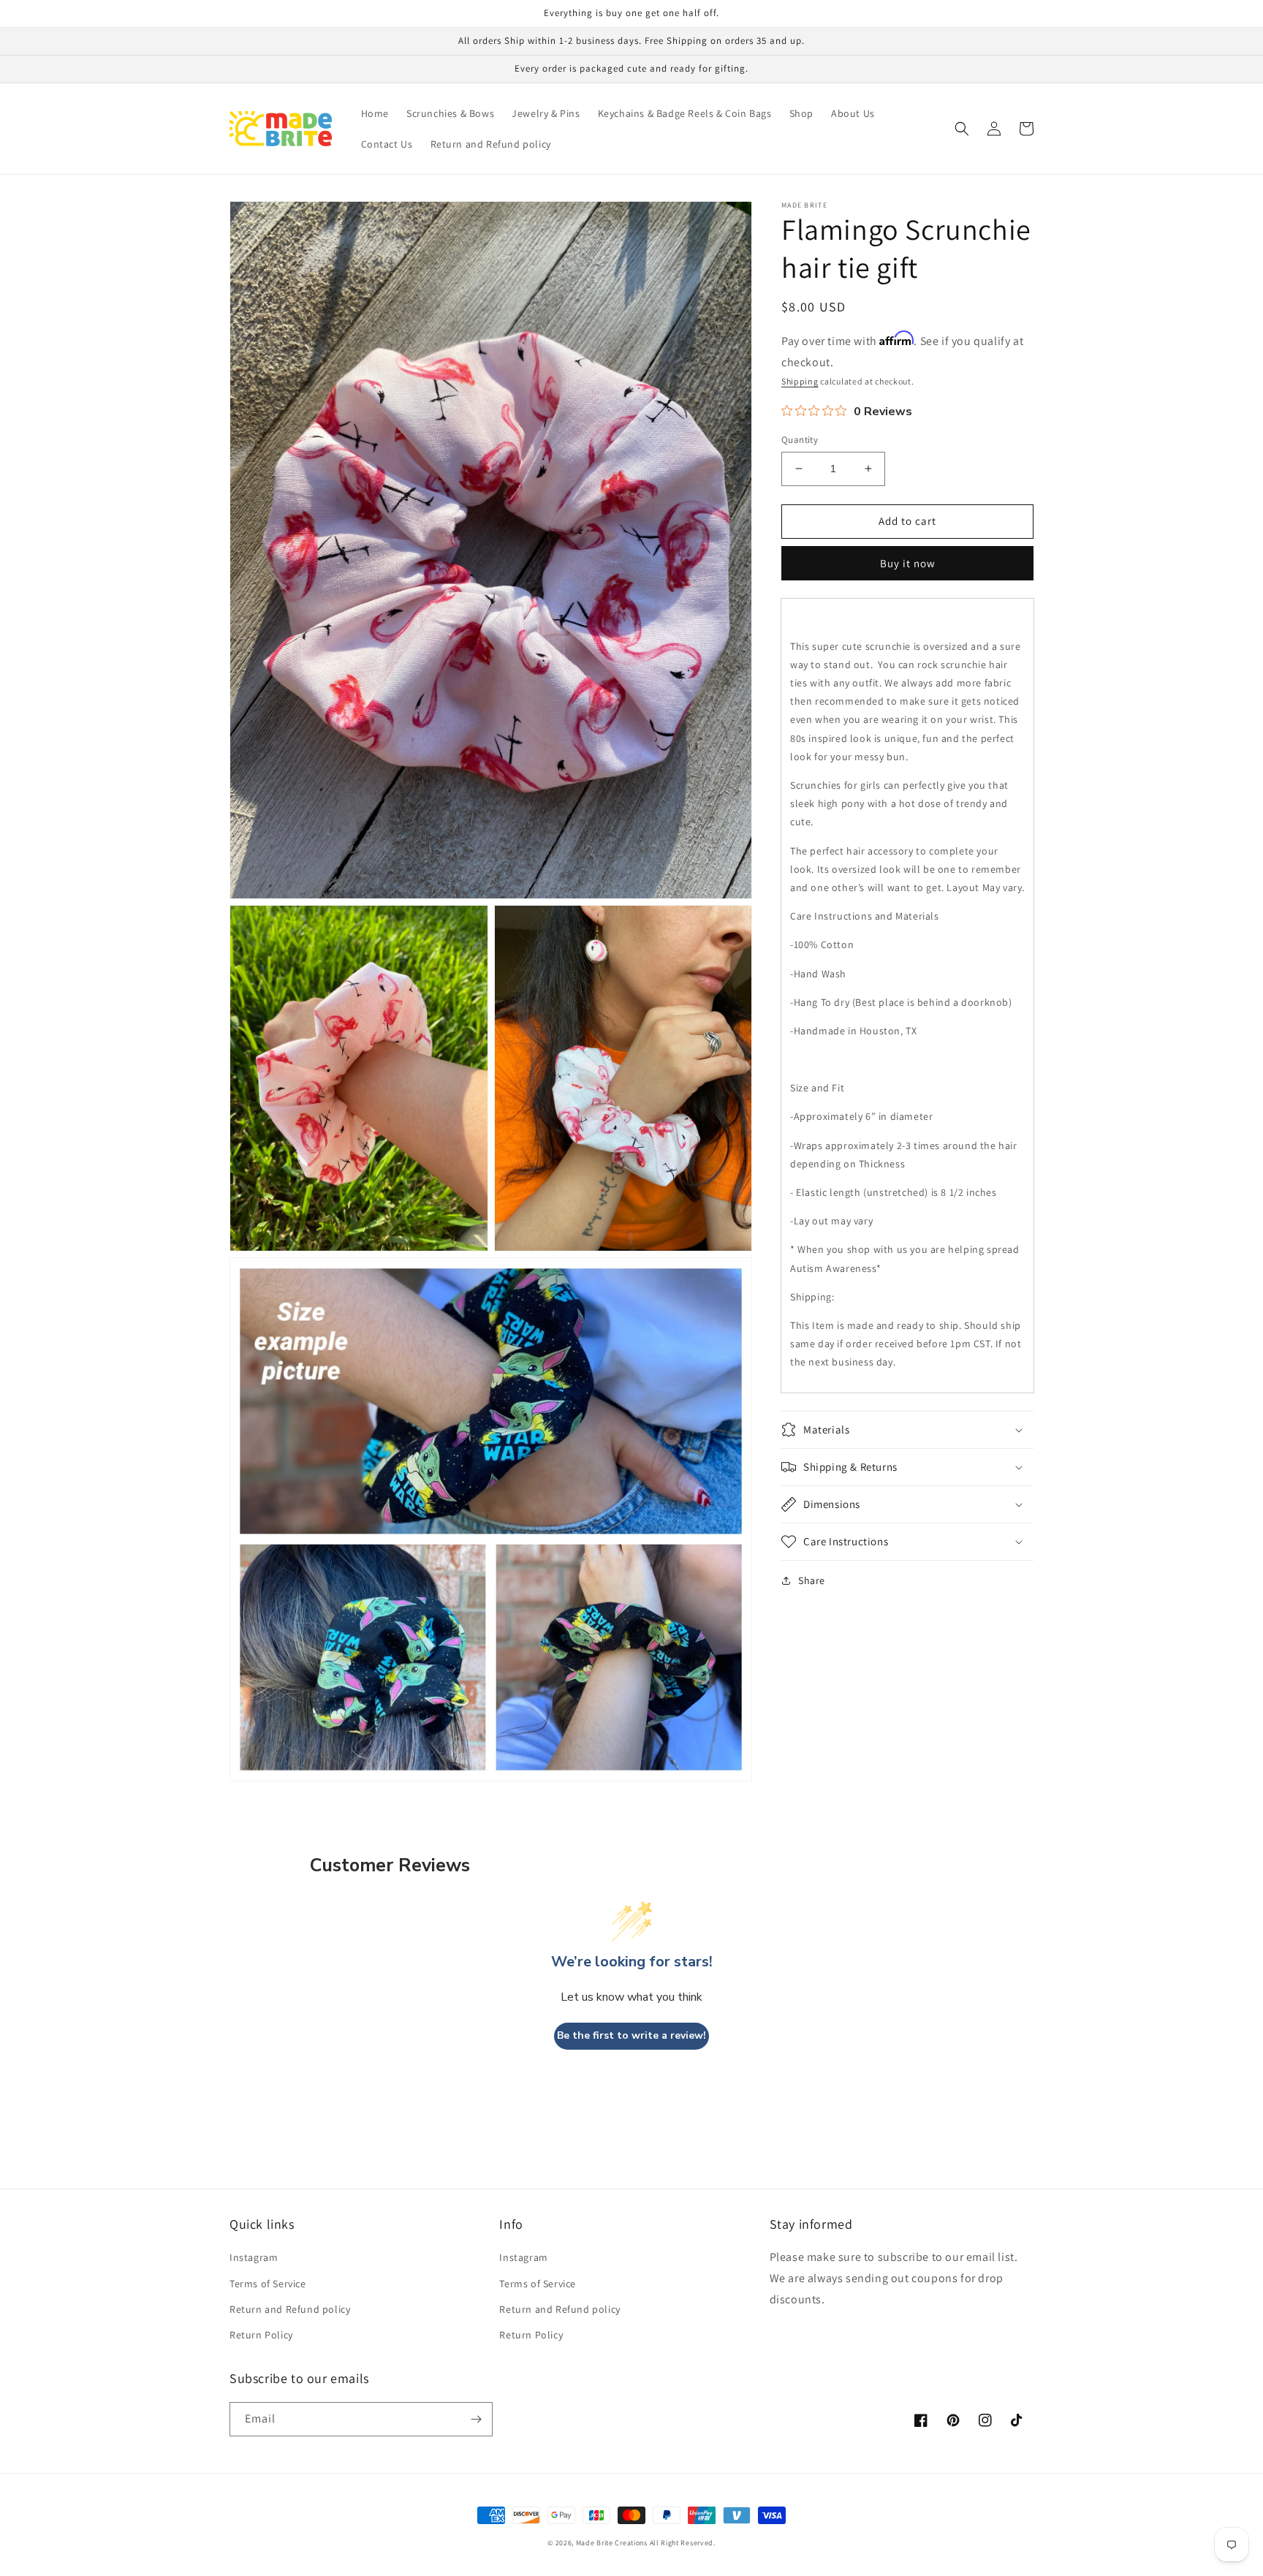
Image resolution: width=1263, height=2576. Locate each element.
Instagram (254, 2257)
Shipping (800, 381)
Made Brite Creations (612, 2543)
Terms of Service (268, 2284)
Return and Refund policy (290, 2309)
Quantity (800, 440)
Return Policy (261, 2335)
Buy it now (908, 563)
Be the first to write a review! (631, 2035)
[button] (962, 129)
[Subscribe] (476, 2419)
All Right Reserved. (683, 2543)
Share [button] (812, 1580)
